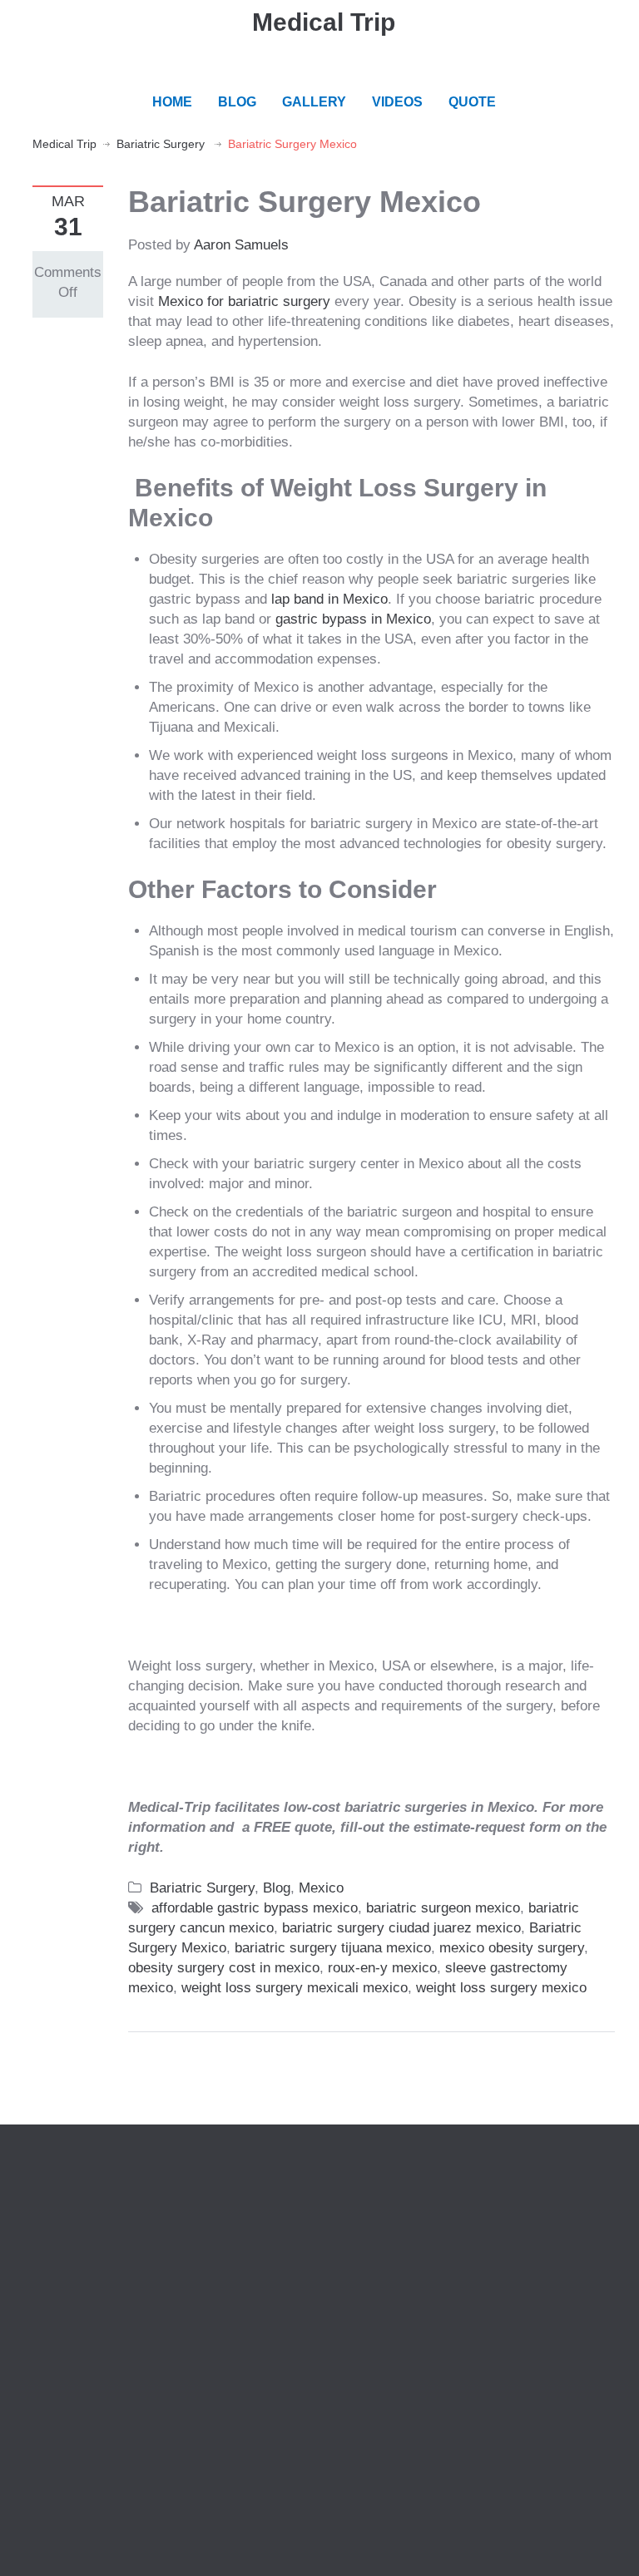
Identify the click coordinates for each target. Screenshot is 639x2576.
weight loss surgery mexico (501, 1988)
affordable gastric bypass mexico (255, 1908)
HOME (172, 102)
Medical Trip (324, 22)
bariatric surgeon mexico (443, 1908)
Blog (277, 1888)
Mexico (321, 1888)
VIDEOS (397, 102)
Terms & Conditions (93, 2232)
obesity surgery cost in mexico (224, 1968)
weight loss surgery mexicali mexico (295, 1988)
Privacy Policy (77, 2212)
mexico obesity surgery (512, 1948)
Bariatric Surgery (161, 144)
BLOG (237, 102)
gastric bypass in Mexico (353, 619)
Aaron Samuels (241, 245)
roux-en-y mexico (382, 1968)
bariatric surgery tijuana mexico (333, 1948)
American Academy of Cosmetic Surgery (471, 2192)
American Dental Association (434, 2212)
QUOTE (472, 102)
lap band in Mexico (329, 599)
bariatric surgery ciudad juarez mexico (401, 1928)
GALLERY (314, 102)
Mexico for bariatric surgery (244, 301)
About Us (61, 2192)
